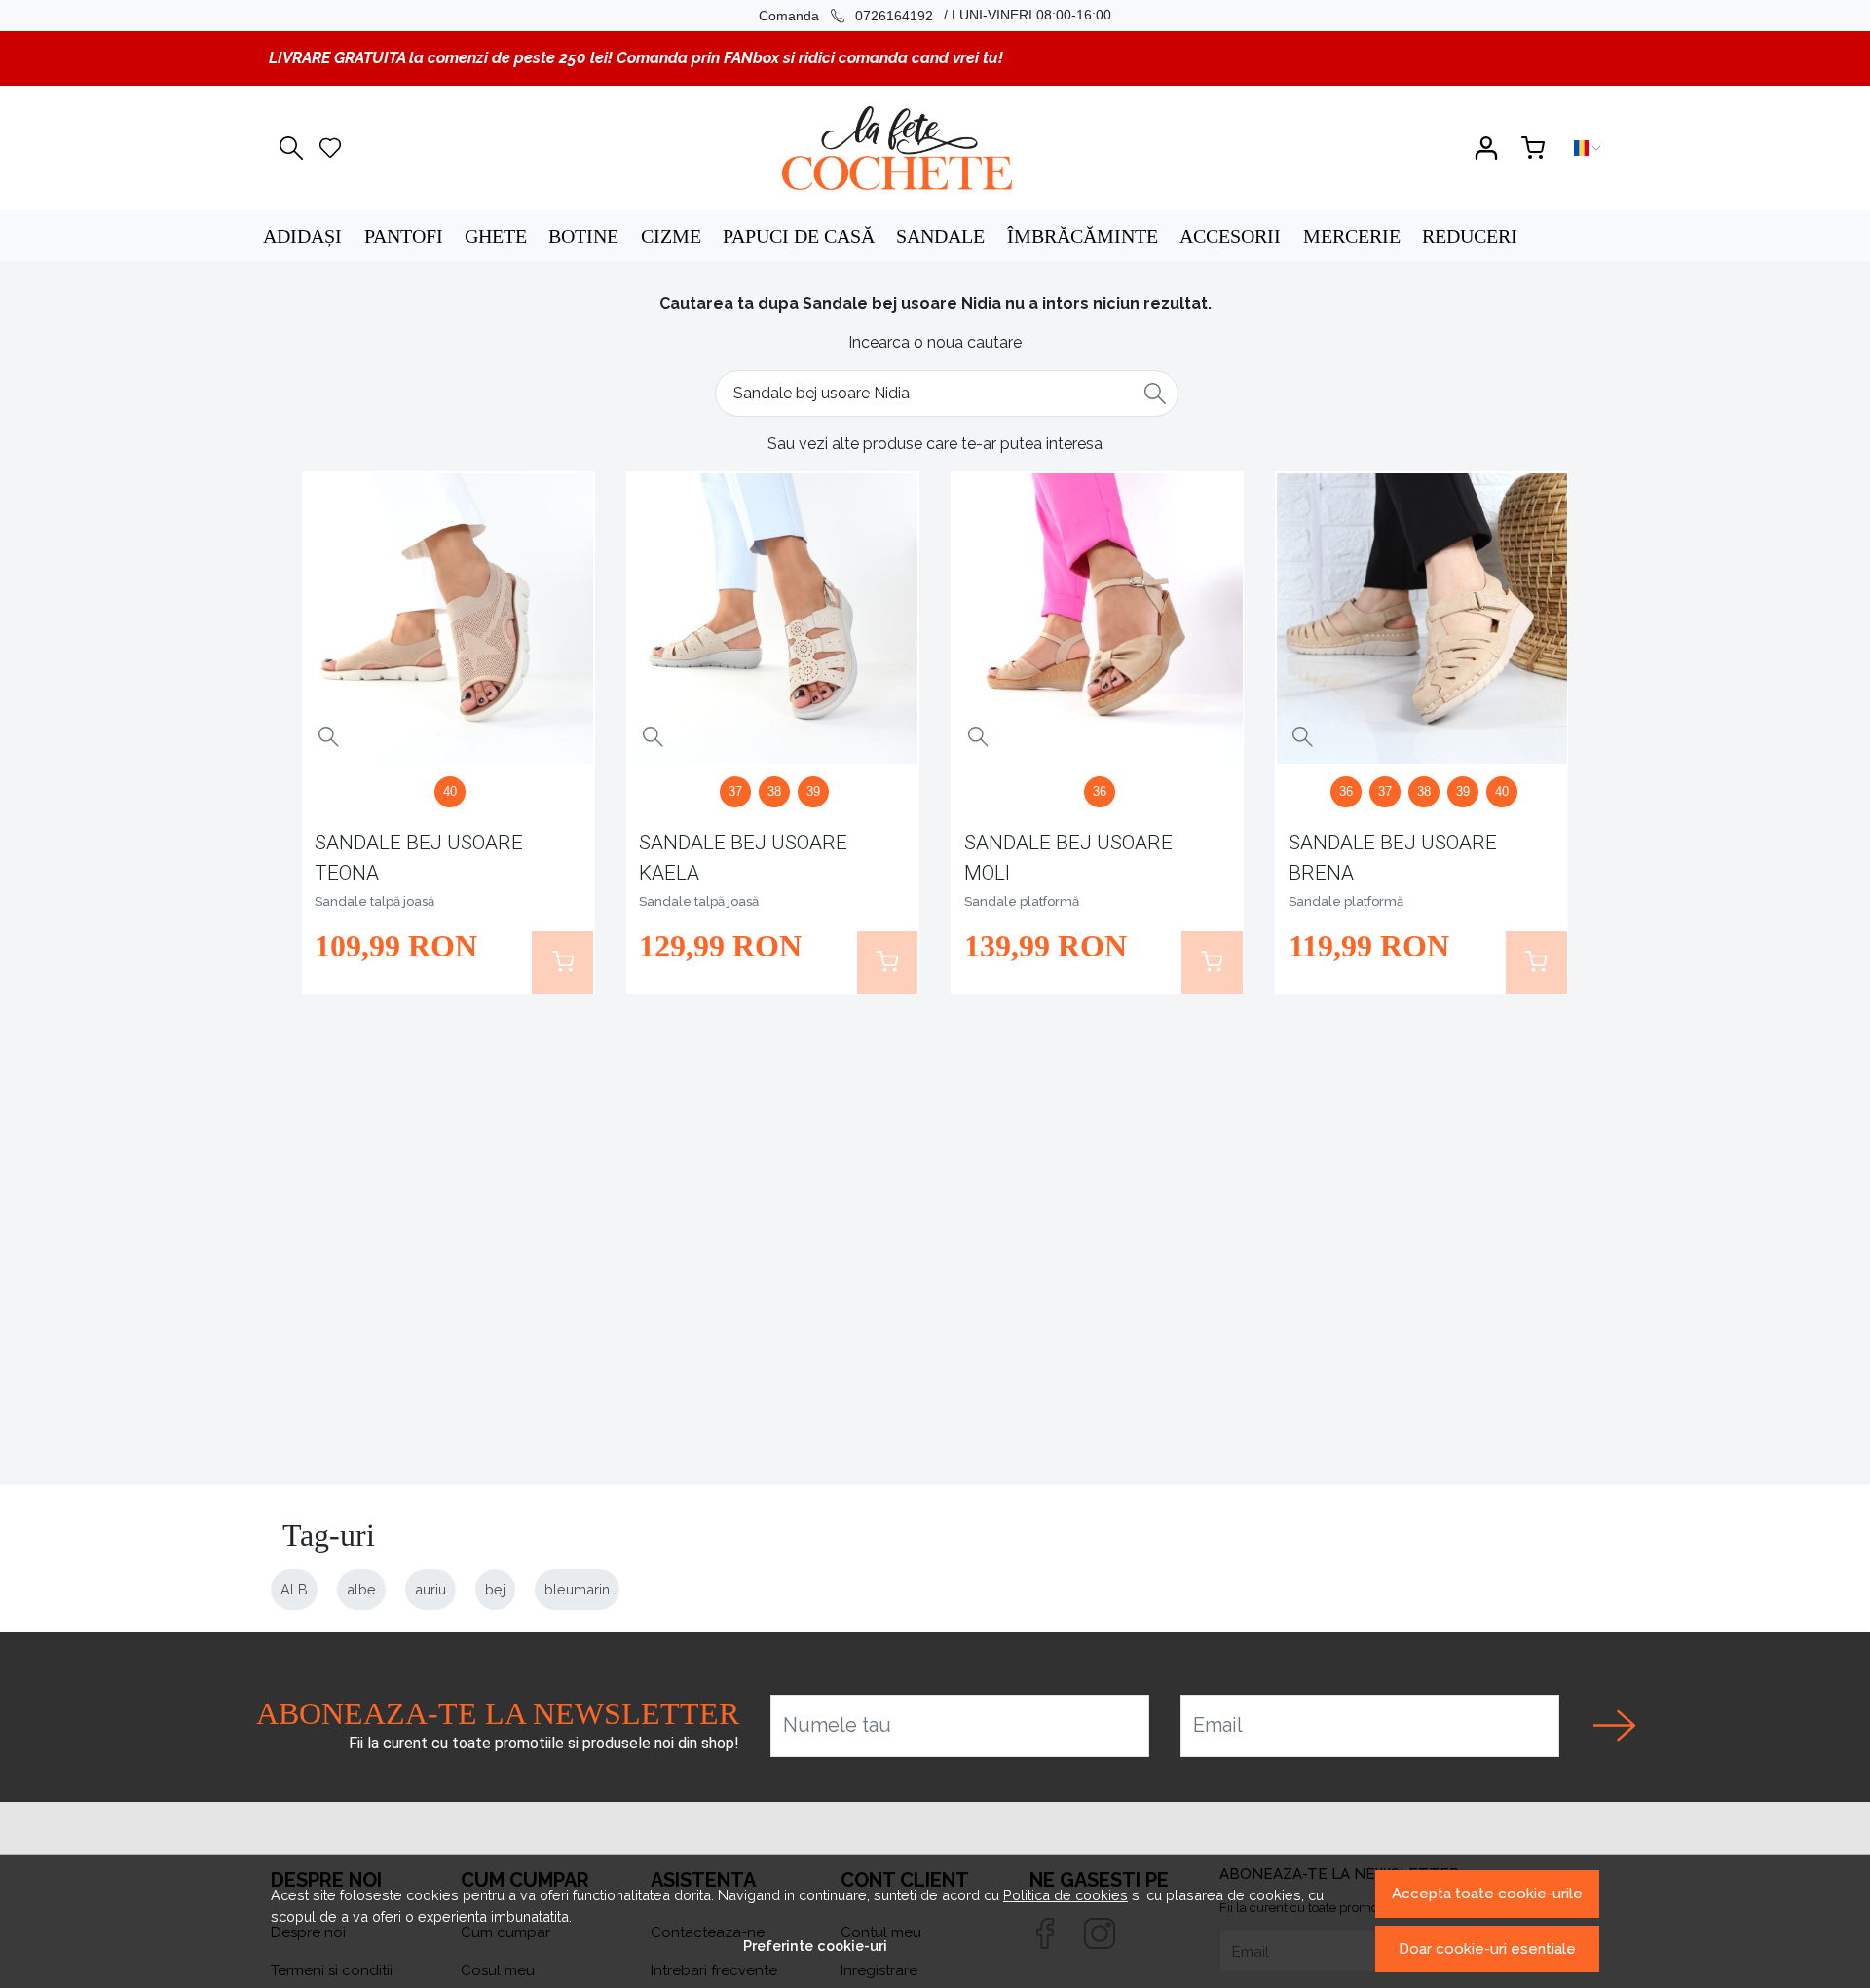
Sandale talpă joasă (374, 901)
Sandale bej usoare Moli (1068, 858)
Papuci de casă (799, 236)
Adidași (302, 236)
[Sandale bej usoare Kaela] (772, 619)
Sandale (940, 236)
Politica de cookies (1066, 1895)
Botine (583, 236)
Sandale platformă (1022, 901)
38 (774, 791)
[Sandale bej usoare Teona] (448, 619)
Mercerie (1352, 236)
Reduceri (1470, 236)
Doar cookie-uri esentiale (1487, 1949)
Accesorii (1230, 236)
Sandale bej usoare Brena (1393, 858)
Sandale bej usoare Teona (419, 858)
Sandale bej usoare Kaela (743, 858)
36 (1100, 791)
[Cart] (1533, 148)
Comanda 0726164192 (846, 16)
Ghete (496, 236)
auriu (430, 1589)
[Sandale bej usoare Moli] (1098, 619)
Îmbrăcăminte (1083, 236)
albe (361, 1589)
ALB (294, 1589)
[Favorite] (330, 148)
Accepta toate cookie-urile (1487, 1894)
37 (735, 791)
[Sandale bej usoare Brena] (1422, 619)
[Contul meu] (1486, 148)
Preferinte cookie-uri (815, 1946)
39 (813, 791)
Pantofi (404, 236)
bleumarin (577, 1589)
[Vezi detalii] (329, 737)
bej (495, 1589)
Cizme (671, 236)
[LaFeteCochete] (897, 148)
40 (450, 791)
